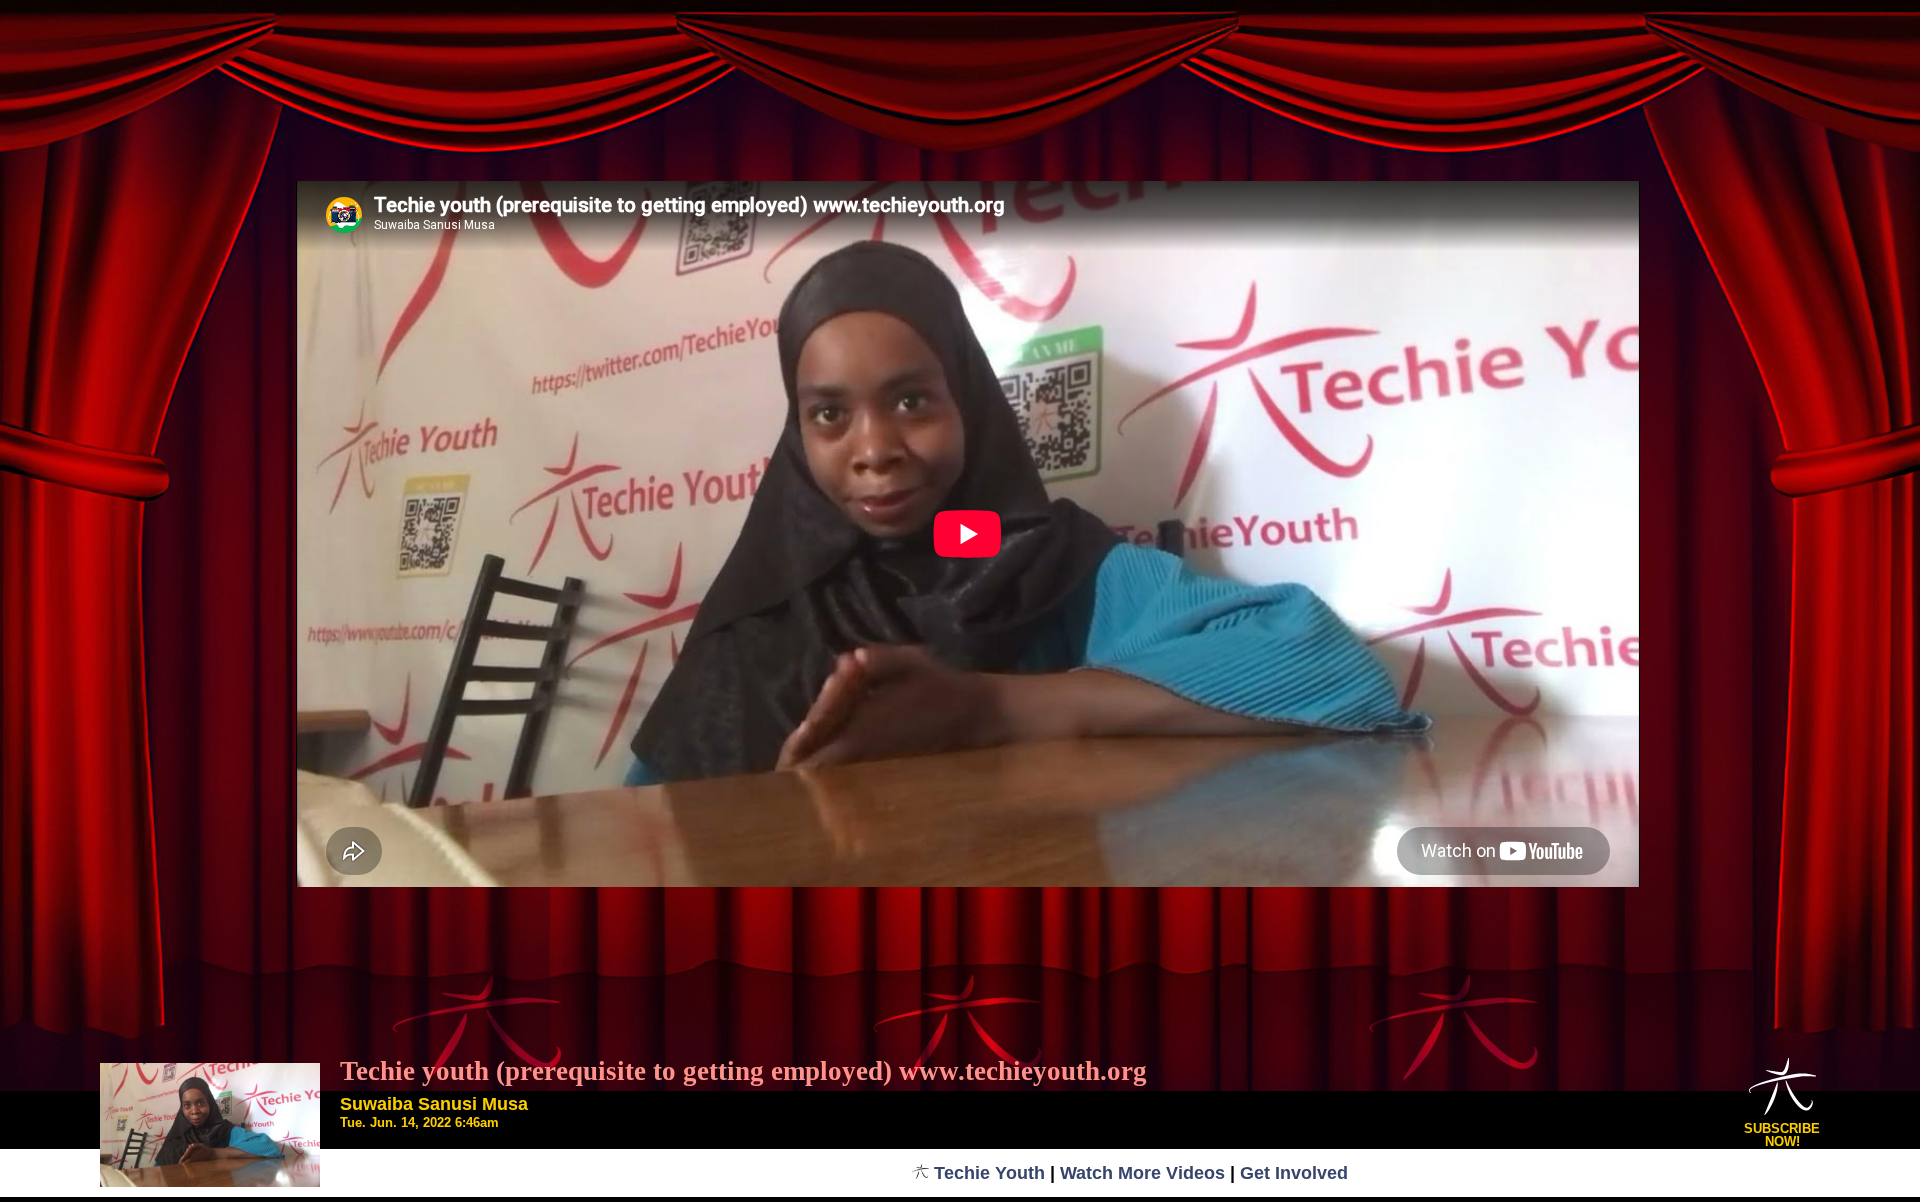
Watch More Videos (1142, 1173)
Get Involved (1294, 1173)
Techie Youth (989, 1173)
